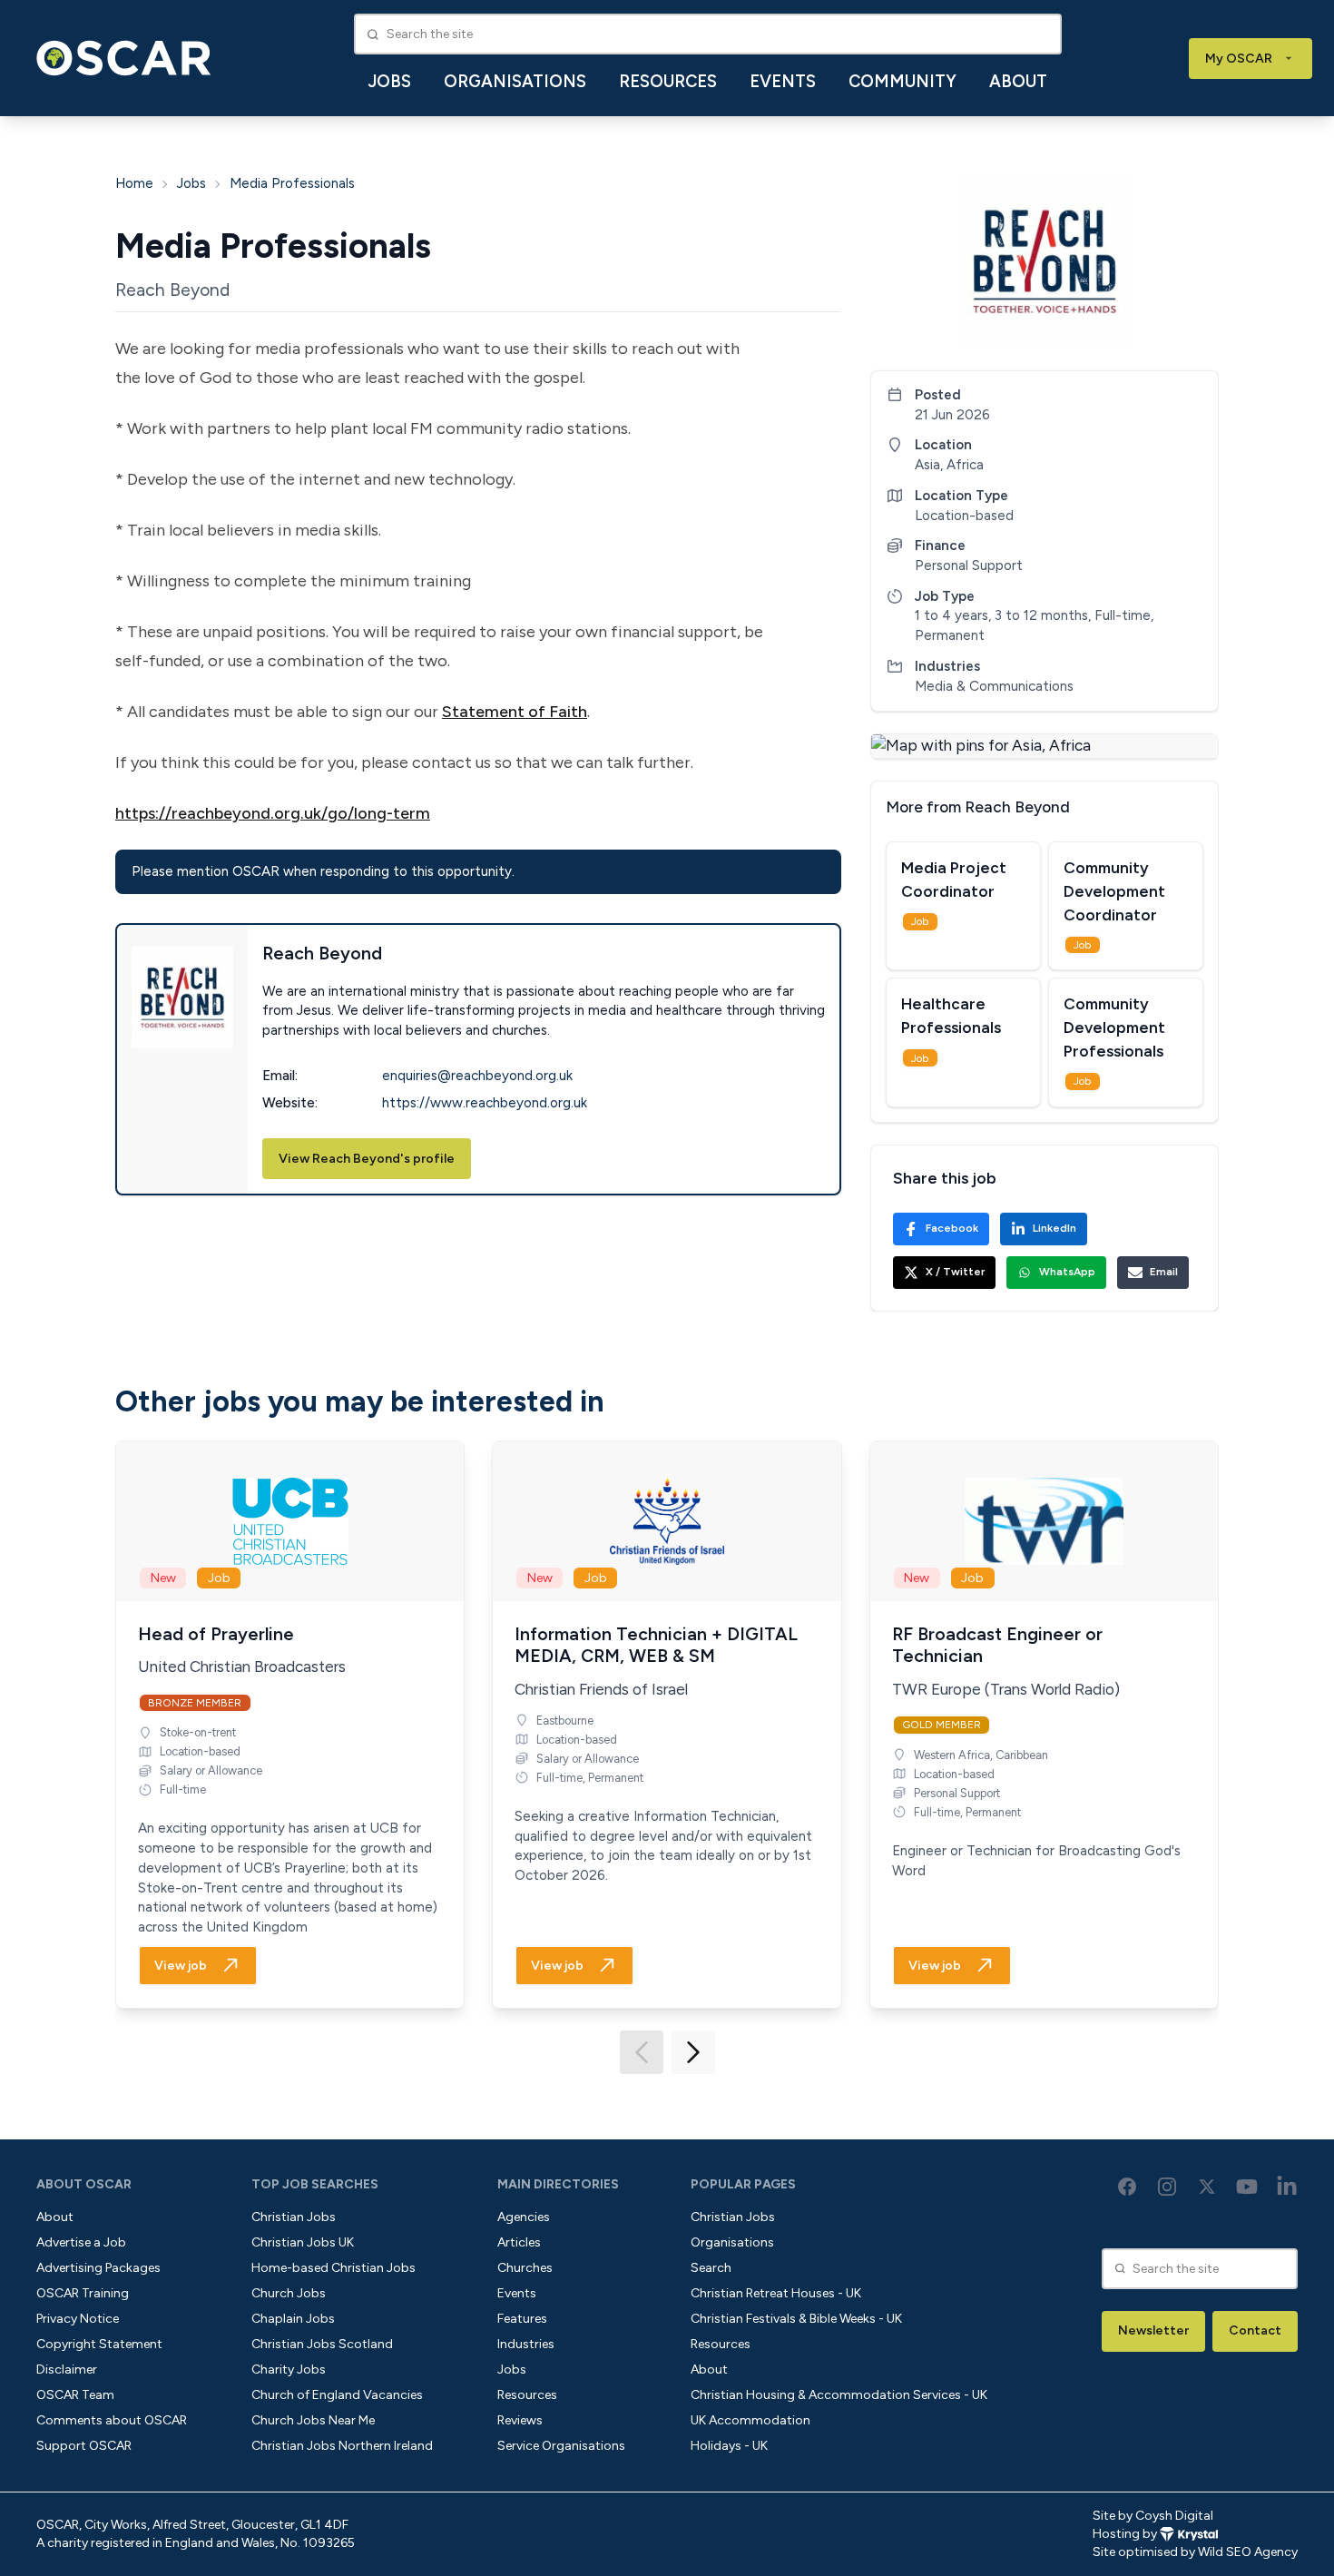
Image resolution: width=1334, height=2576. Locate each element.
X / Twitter (955, 1272)
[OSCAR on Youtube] (1247, 2187)
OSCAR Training (83, 2293)
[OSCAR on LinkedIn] (1287, 2187)
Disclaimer (67, 2370)
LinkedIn (1054, 1228)
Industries (526, 2344)
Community (902, 82)
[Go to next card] (693, 2052)
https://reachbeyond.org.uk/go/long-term (273, 813)
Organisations (515, 82)
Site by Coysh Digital (1153, 2516)
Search (711, 2268)
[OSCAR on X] (1207, 2187)
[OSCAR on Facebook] (1127, 2187)
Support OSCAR (84, 2446)
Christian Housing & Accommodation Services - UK (839, 2395)
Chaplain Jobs (293, 2319)
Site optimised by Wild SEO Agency (1195, 2552)
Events (783, 82)
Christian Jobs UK (303, 2242)
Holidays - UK (729, 2446)
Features (522, 2319)
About (1018, 82)
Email (1164, 1272)
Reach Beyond (172, 290)
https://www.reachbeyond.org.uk (485, 1103)
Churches (525, 2268)
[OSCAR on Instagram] (1167, 2187)
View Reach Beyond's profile (367, 1159)
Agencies (524, 2217)
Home (134, 183)
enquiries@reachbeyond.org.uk (477, 1076)
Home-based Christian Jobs (333, 2268)
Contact (1255, 2330)
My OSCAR (1239, 59)
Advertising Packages (98, 2268)
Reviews (520, 2420)
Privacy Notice (78, 2319)
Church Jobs (289, 2293)
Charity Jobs (289, 2370)
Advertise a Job (81, 2242)
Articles (519, 2242)
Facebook (952, 1228)
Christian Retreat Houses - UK (776, 2293)
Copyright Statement (99, 2344)
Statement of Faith (515, 712)
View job (181, 1966)
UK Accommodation (750, 2420)
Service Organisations (561, 2446)
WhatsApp (1067, 1272)
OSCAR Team (75, 2395)
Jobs (390, 82)
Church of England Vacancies (337, 2395)
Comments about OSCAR (112, 2420)
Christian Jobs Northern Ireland (342, 2446)
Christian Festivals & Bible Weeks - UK (796, 2319)
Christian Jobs (294, 2217)
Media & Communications (994, 686)
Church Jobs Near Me (313, 2420)
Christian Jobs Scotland (322, 2344)
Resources (668, 82)
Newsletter (1153, 2330)
